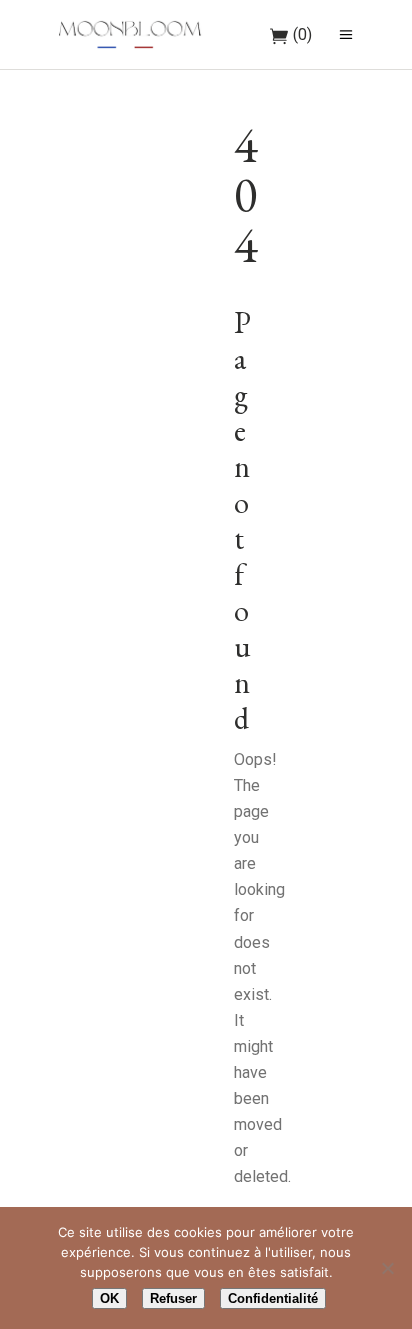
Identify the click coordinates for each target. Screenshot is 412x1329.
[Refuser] (387, 1268)
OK (109, 1298)
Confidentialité (273, 1298)
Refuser (173, 1298)
